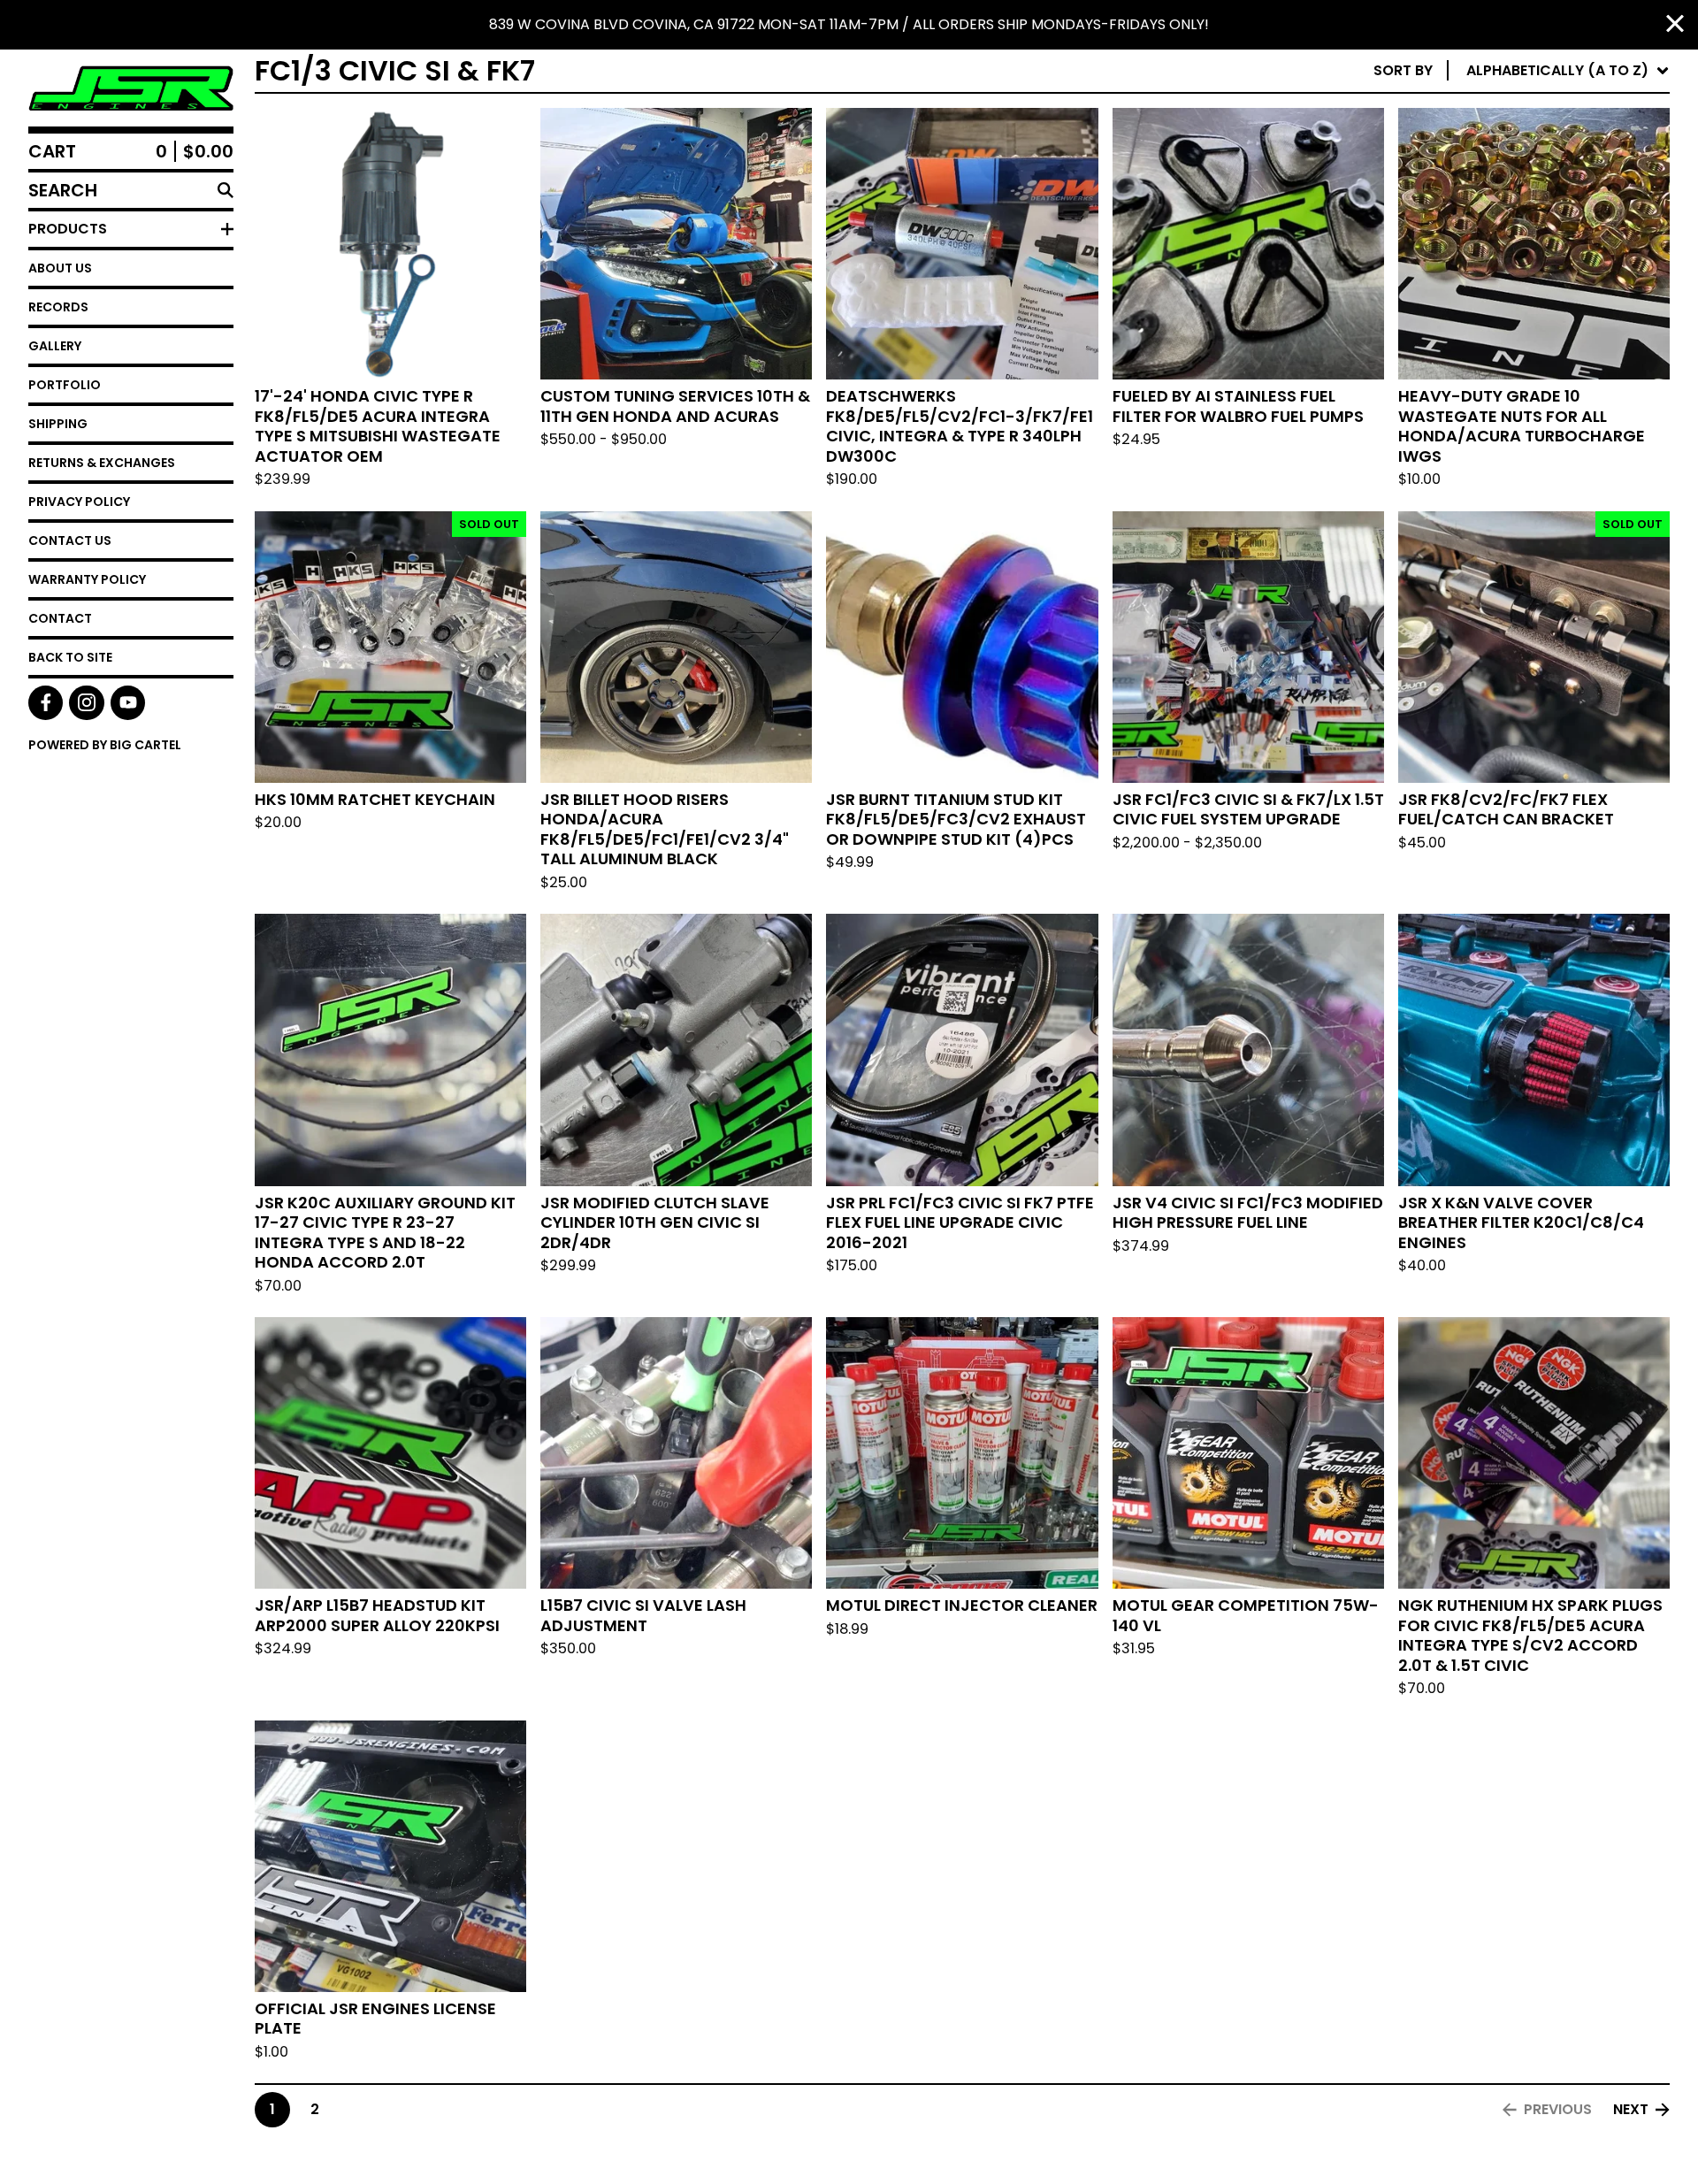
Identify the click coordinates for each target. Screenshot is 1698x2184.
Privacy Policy (79, 502)
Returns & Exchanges (102, 463)
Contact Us (70, 540)
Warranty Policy (87, 579)
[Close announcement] (1675, 25)
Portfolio (65, 385)
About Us (60, 268)
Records (58, 307)
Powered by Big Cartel (105, 745)
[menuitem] (1522, 71)
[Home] (131, 88)
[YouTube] (128, 703)
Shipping (58, 424)
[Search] (226, 190)
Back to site (70, 657)
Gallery (55, 346)
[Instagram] (86, 703)
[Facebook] (46, 703)
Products (68, 229)
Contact (60, 618)
